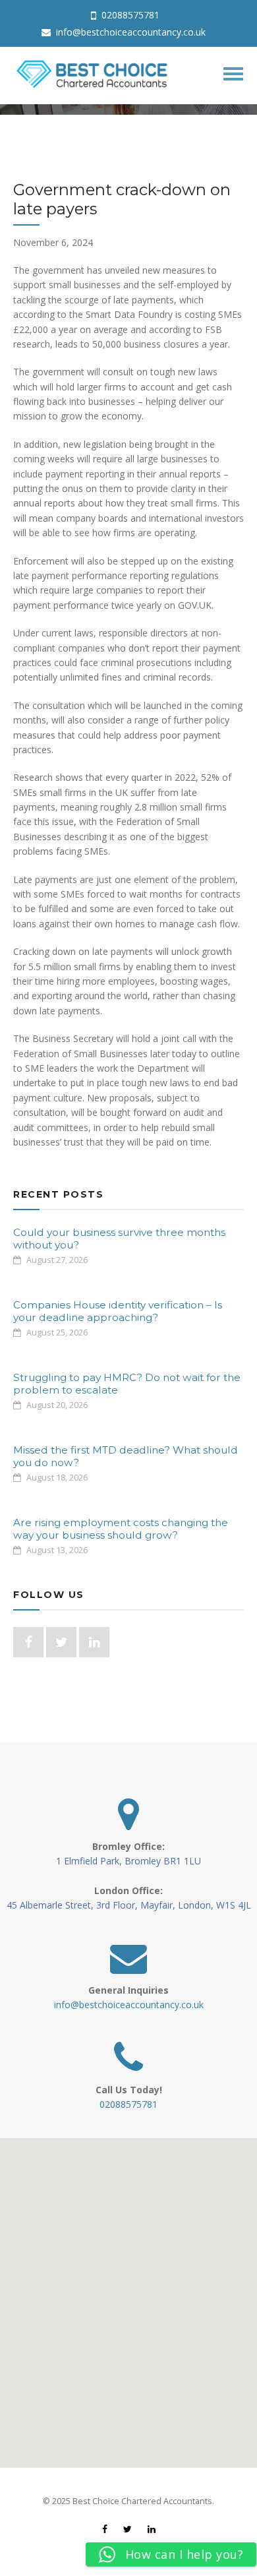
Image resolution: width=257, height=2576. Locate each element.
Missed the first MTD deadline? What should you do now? (126, 1456)
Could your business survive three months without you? (119, 1238)
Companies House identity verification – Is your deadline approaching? (118, 1311)
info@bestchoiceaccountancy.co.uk (129, 32)
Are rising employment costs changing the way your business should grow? (121, 1528)
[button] (128, 2295)
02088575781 (129, 15)
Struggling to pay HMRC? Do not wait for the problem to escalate (127, 1383)
